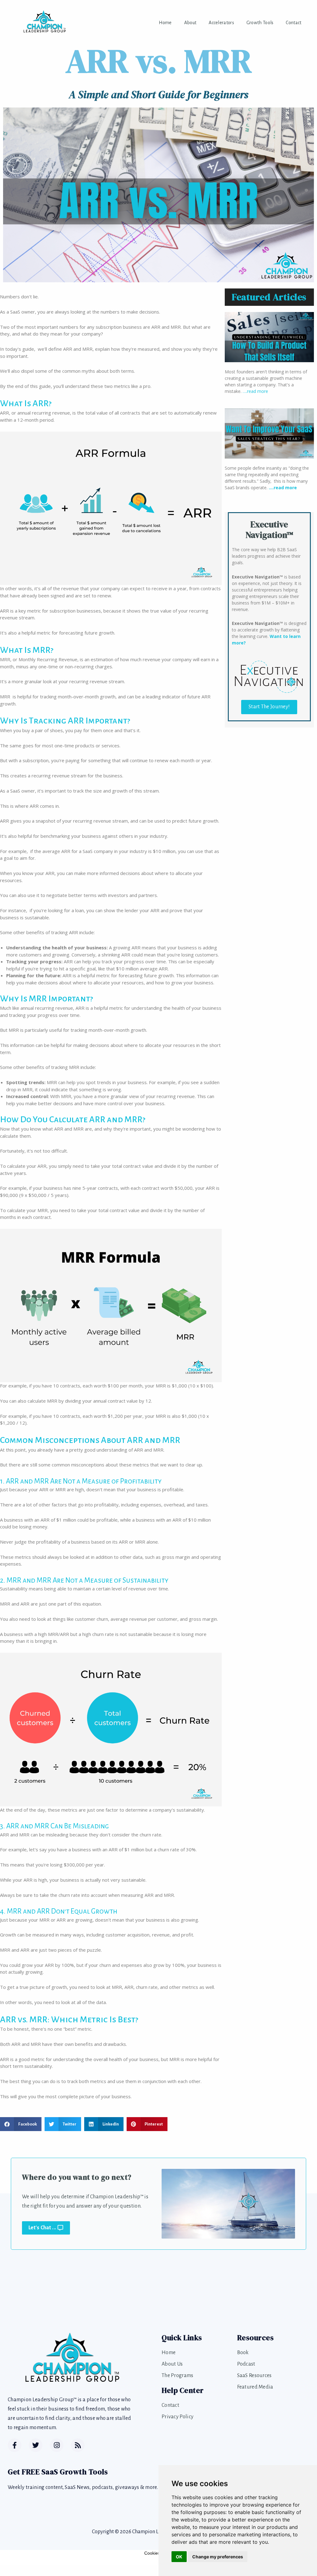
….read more (255, 391)
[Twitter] (36, 2445)
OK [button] (179, 2557)
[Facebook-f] (15, 2445)
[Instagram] (57, 2445)
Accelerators (221, 23)
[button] (21, 2124)
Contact (293, 23)
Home (165, 23)
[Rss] (78, 2445)
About (190, 23)
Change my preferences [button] (218, 2557)
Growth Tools (260, 23)
